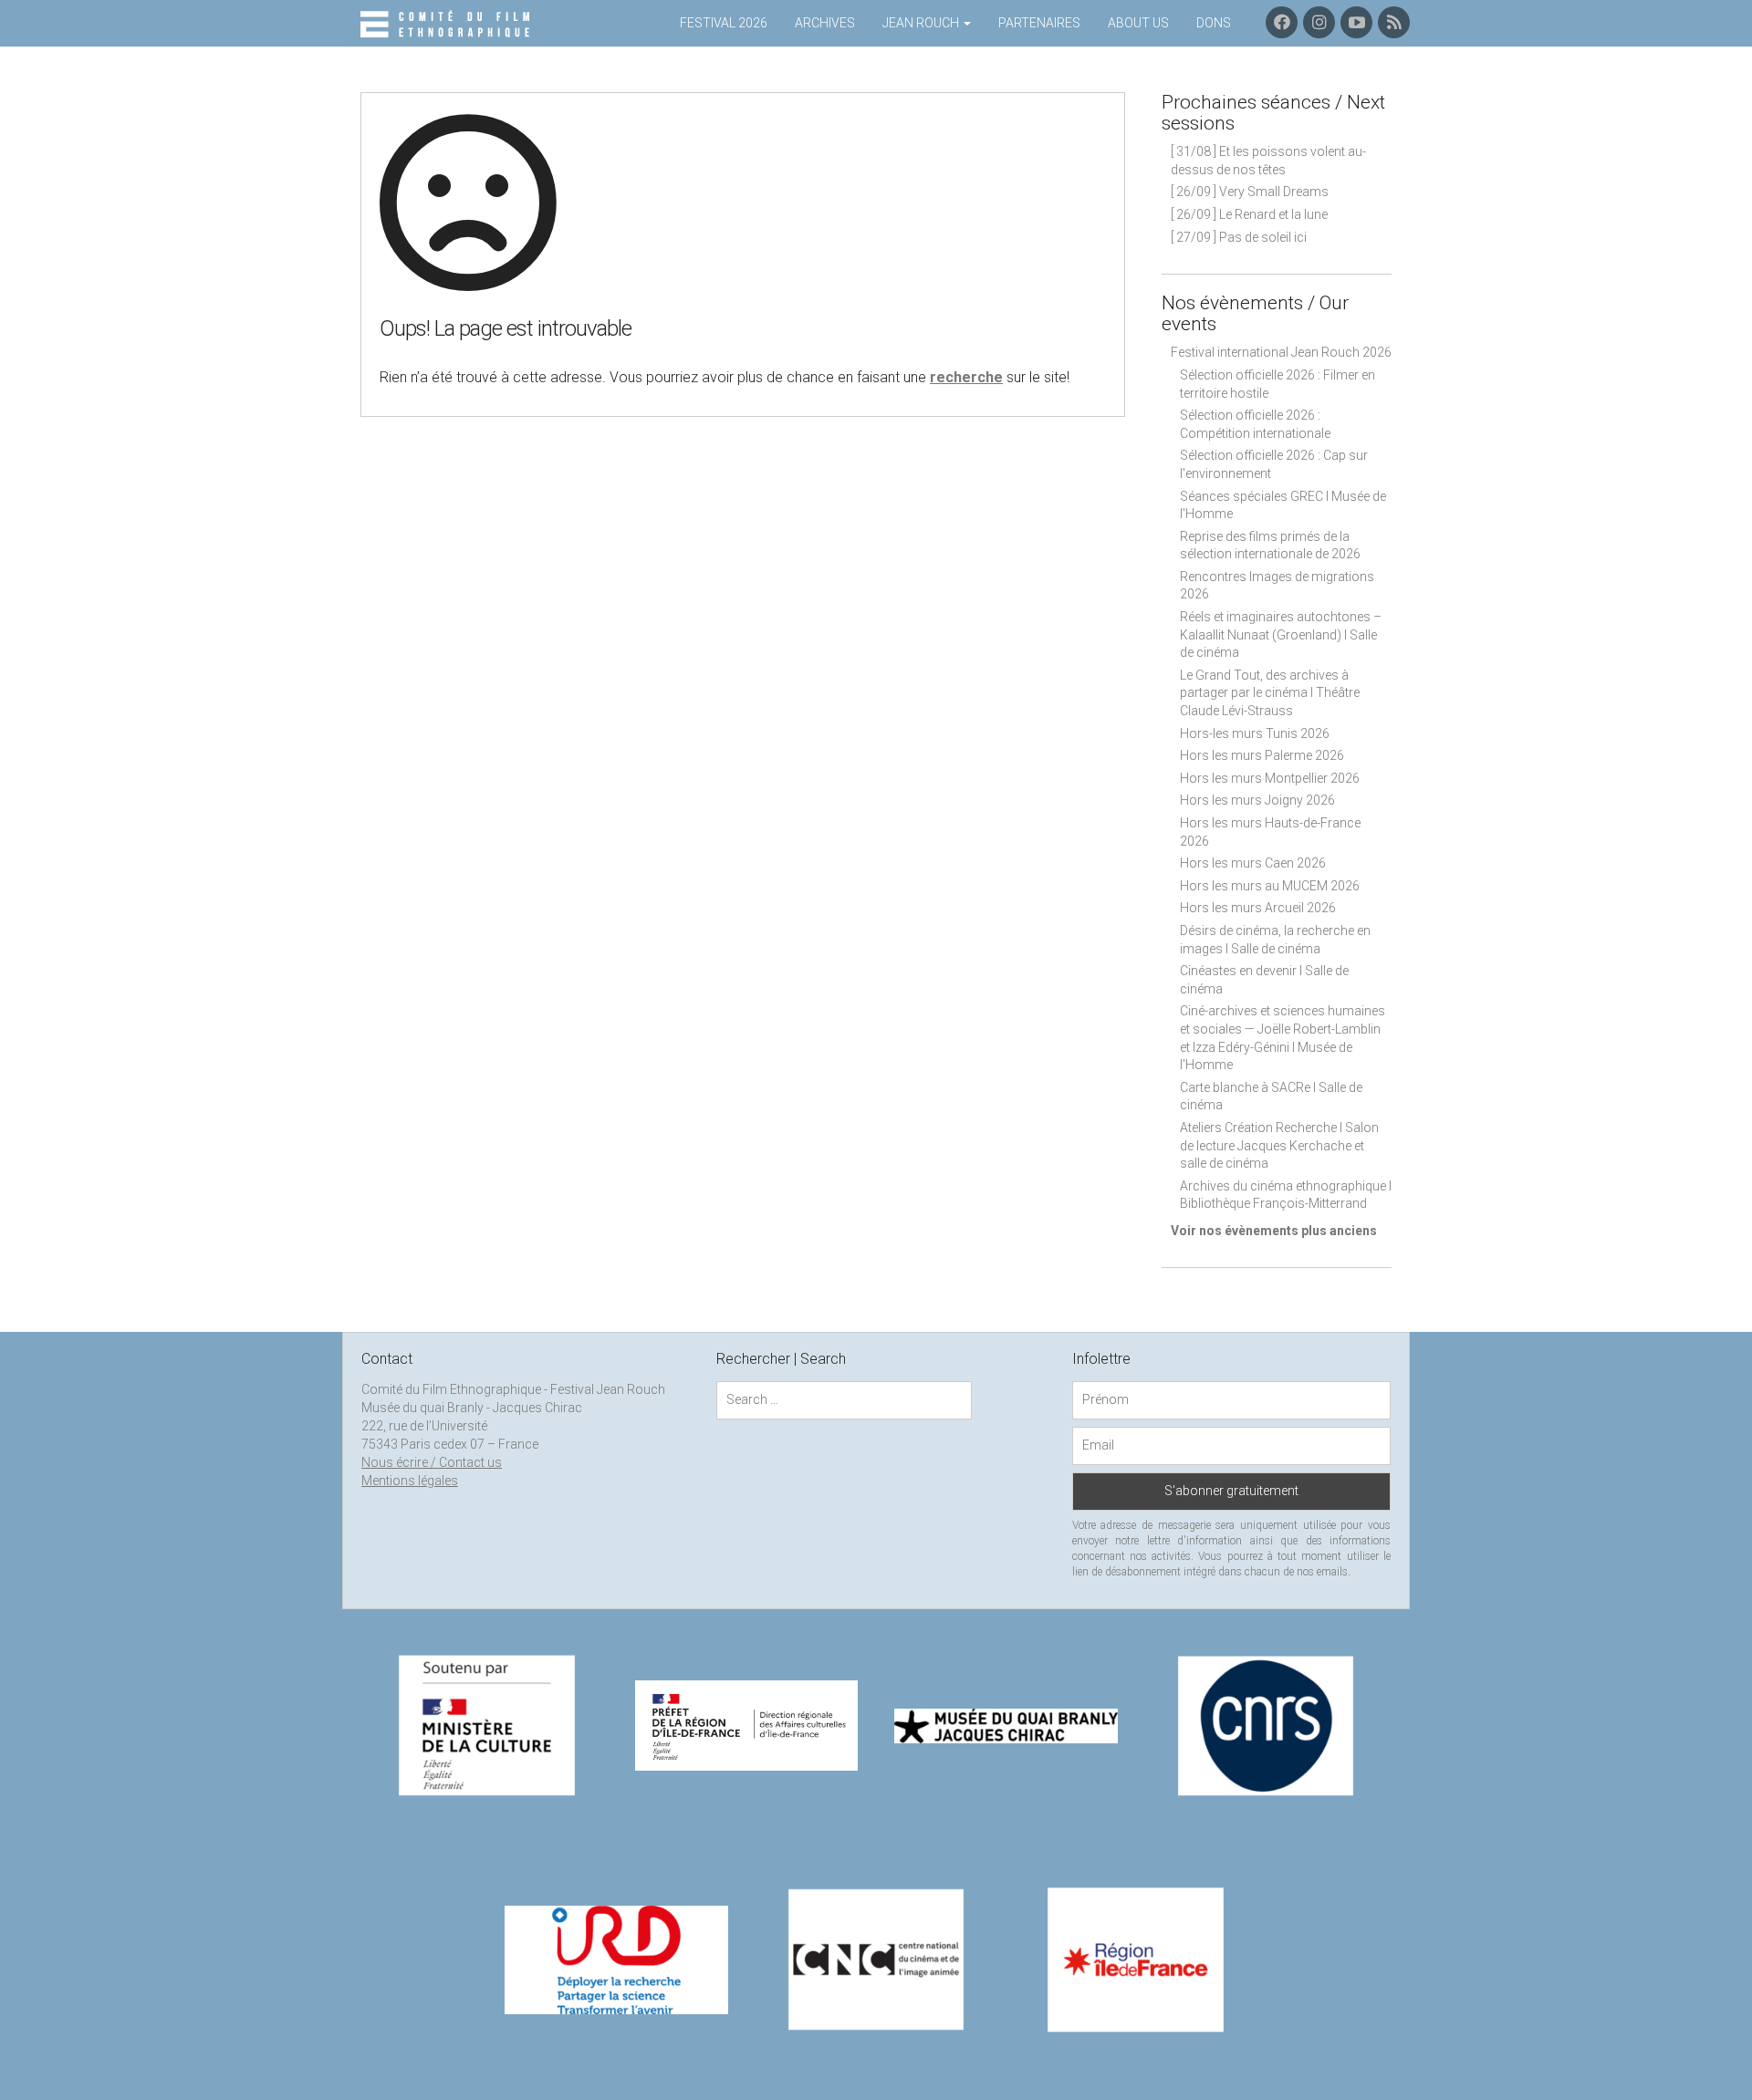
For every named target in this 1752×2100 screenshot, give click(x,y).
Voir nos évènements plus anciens (1274, 1231)
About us (1138, 23)
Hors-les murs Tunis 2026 (1255, 733)
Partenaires (1039, 23)
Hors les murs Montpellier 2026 (1270, 778)
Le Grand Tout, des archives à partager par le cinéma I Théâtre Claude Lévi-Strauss (1270, 693)
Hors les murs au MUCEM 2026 (1270, 886)
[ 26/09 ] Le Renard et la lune (1249, 214)
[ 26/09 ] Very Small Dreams (1250, 192)
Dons (1214, 23)
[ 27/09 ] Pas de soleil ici (1239, 237)
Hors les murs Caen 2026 (1253, 863)
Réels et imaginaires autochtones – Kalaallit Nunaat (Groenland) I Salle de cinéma (1281, 634)
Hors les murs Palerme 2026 (1262, 755)
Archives (825, 23)
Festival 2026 (724, 23)
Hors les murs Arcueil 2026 (1258, 908)
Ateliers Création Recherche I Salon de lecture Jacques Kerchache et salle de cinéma (1279, 1145)
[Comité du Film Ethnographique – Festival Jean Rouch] (448, 25)
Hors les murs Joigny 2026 (1257, 800)
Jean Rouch (922, 23)
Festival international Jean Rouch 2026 (1281, 352)
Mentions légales (410, 1481)
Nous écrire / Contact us (432, 1462)
